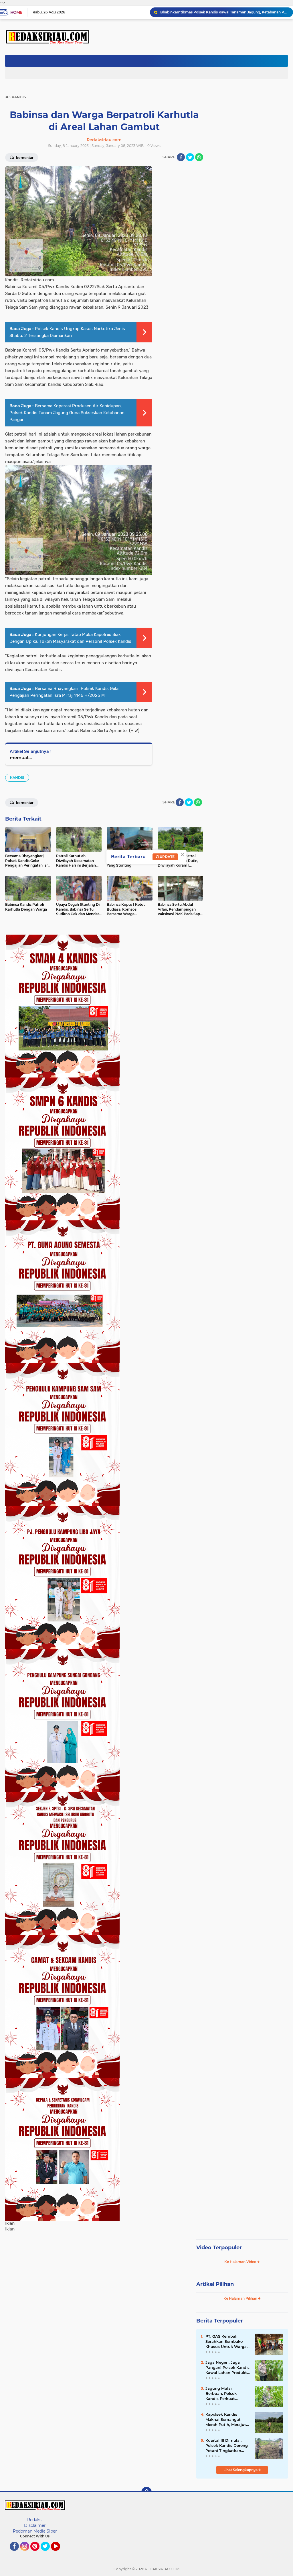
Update (167, 857)
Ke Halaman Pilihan (241, 2298)
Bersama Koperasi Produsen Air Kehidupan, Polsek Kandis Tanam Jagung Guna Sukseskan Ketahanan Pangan (67, 413)
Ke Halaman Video (241, 2262)
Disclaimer (35, 2525)
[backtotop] (146, 2492)
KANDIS (17, 778)
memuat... (21, 758)
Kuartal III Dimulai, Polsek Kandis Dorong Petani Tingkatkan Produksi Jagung (227, 2446)
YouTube (59, 2553)
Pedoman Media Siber (35, 2531)
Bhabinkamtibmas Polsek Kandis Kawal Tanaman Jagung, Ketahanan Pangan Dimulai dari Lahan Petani (224, 12)
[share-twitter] (190, 157)
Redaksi (35, 2520)
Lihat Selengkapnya (241, 2470)
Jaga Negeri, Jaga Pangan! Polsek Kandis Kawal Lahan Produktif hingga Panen (227, 2368)
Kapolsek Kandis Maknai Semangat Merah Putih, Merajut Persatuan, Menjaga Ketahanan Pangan (226, 2420)
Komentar (24, 803)
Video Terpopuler (219, 2248)
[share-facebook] (181, 157)
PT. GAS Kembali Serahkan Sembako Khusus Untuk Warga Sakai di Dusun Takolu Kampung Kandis (227, 2342)
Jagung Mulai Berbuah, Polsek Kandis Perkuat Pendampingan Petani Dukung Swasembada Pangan (227, 2394)
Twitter (48, 2553)
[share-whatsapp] (199, 157)
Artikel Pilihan (215, 2284)
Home (16, 12)
